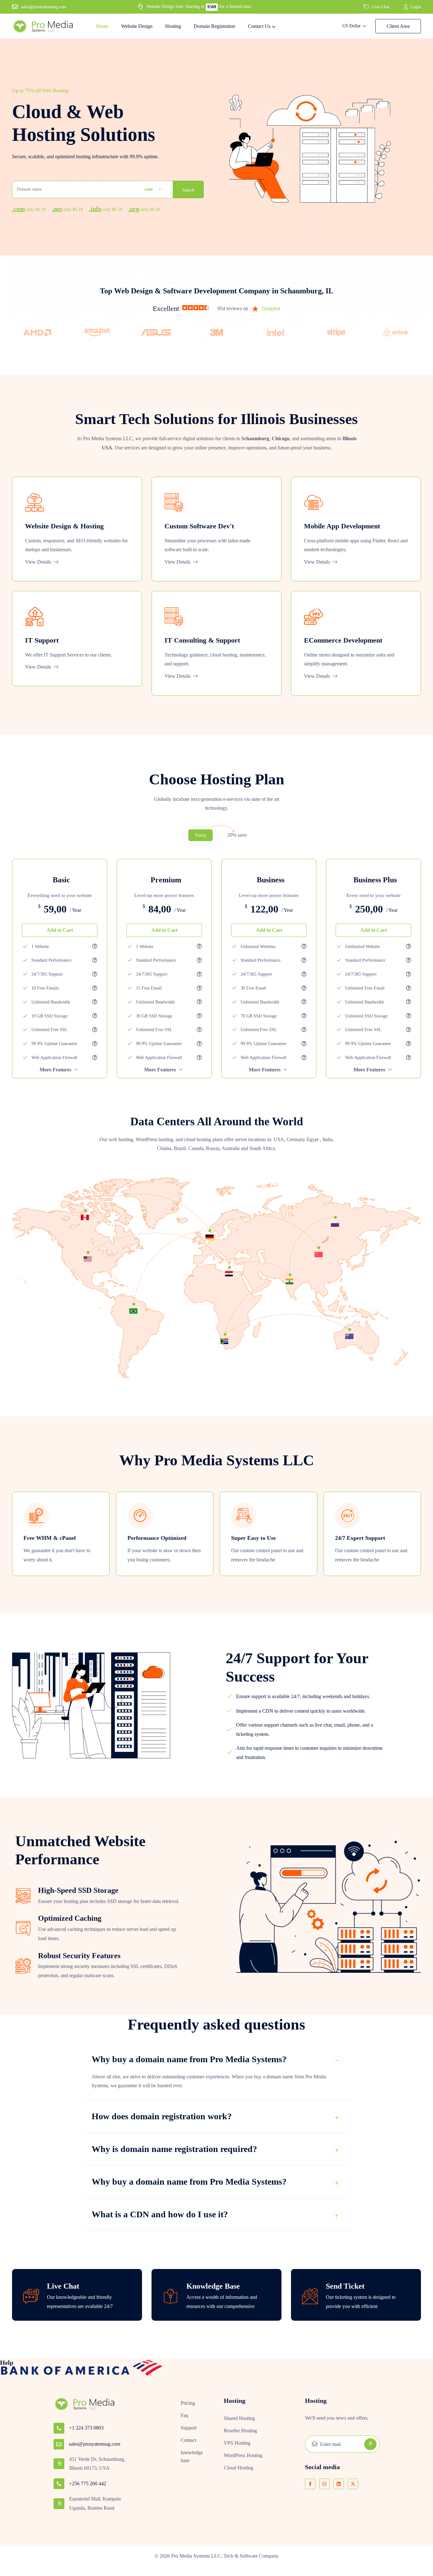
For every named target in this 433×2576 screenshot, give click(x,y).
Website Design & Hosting (64, 526)
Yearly (200, 835)
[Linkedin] (339, 2484)
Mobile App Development (342, 526)
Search (188, 190)
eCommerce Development (343, 640)
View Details (39, 562)
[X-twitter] (353, 2484)
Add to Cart (60, 930)
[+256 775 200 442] (59, 2484)
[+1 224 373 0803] (59, 2428)
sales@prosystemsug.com (94, 2444)
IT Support (42, 640)
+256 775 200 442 (88, 2484)
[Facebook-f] (310, 2484)
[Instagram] (324, 2484)
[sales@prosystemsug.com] (59, 2444)
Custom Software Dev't (199, 526)
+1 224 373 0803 (86, 2428)
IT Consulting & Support (202, 640)
